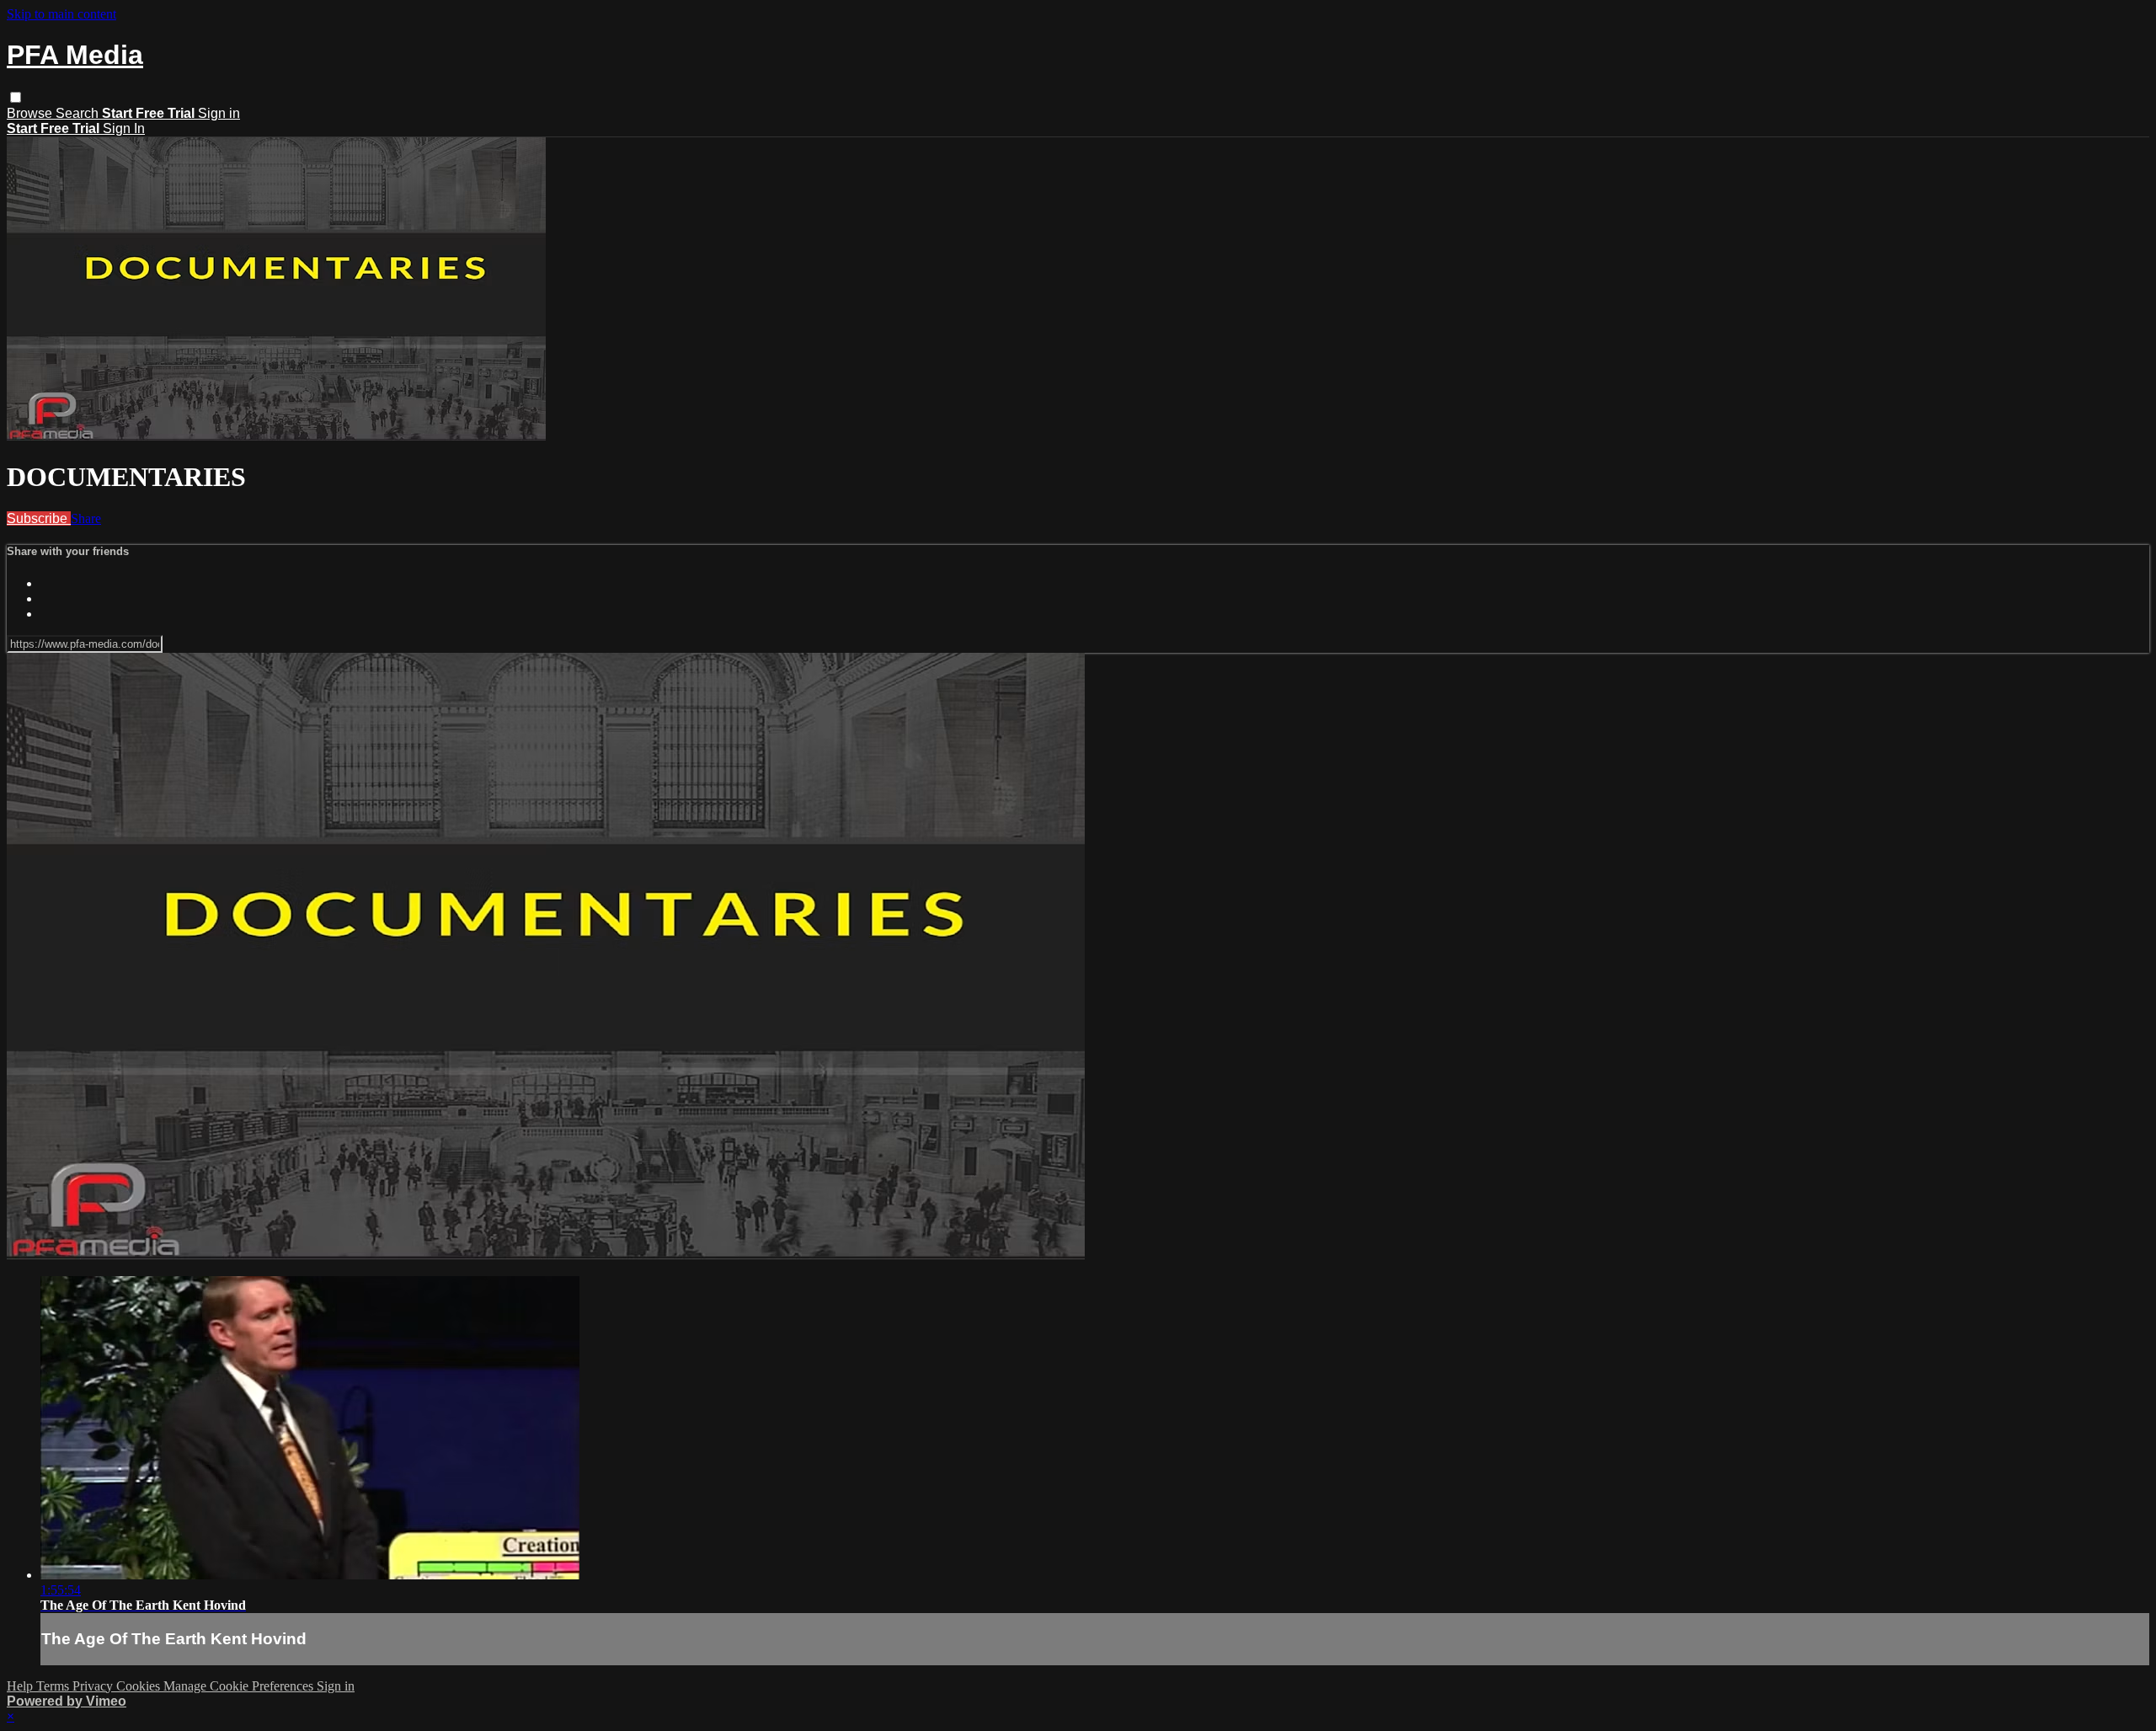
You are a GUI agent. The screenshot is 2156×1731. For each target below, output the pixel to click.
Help (21, 1686)
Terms (54, 1686)
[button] (16, 97)
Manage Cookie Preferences (240, 1686)
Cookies (140, 1686)
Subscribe (39, 518)
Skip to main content (61, 14)
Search (79, 113)
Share (86, 518)
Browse (31, 113)
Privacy (94, 1686)
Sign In (124, 128)
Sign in (219, 113)
